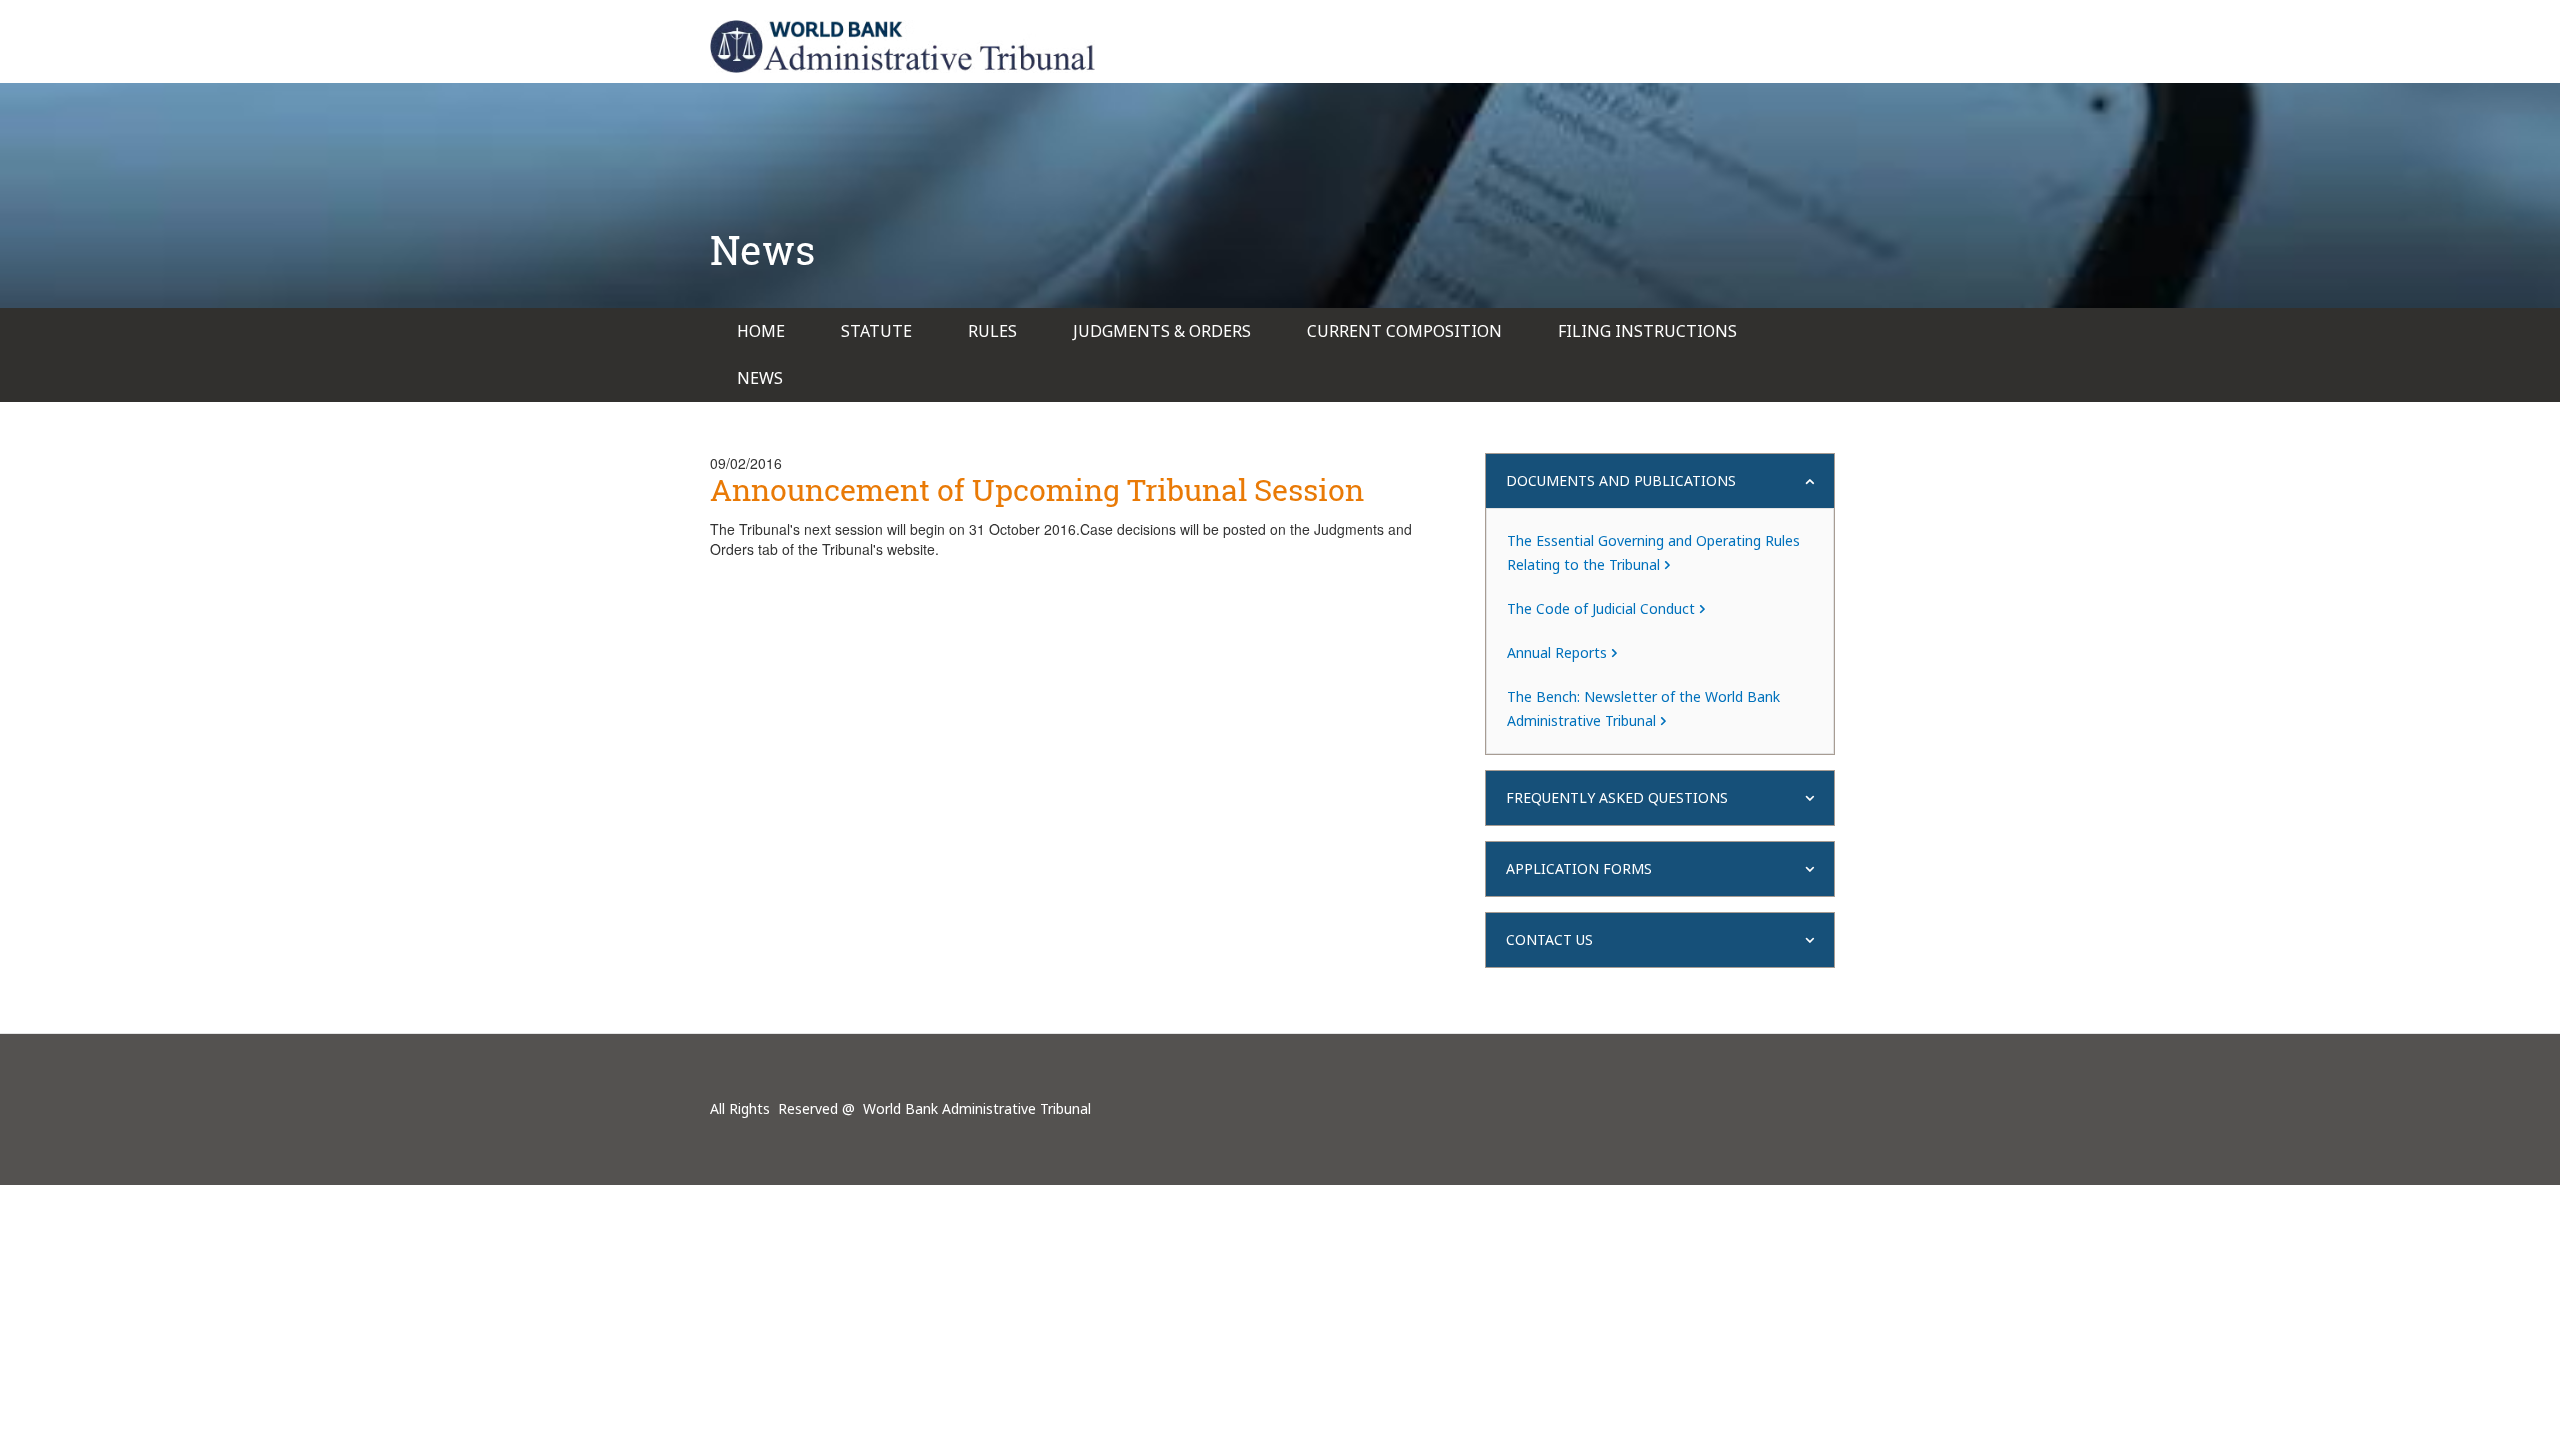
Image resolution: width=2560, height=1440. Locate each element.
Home (761, 331)
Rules (992, 331)
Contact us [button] (1549, 939)
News (760, 378)
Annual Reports (1557, 652)
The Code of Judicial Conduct (1601, 608)
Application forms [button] (1579, 868)
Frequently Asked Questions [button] (1617, 797)
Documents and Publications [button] (1621, 480)
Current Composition (1404, 331)
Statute (876, 331)
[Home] (902, 46)
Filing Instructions (1647, 331)
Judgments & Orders (1162, 331)
